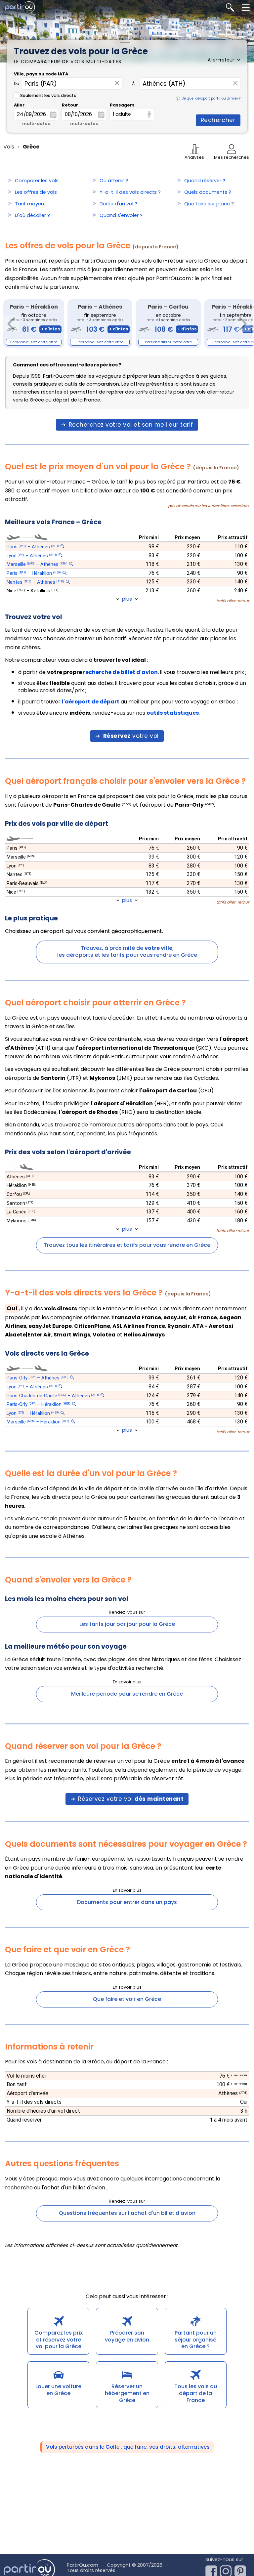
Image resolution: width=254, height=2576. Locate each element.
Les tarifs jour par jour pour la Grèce (127, 1624)
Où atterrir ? (114, 181)
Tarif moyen (29, 204)
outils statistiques (173, 713)
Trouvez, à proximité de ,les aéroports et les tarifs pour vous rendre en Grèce (127, 951)
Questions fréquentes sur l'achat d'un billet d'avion (127, 2213)
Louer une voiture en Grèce (58, 2390)
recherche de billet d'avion (120, 672)
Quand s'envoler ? (121, 215)
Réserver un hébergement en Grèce (127, 2393)
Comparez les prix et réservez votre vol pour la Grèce (59, 2340)
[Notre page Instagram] (227, 2569)
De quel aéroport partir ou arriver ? (211, 98)
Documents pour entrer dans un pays (127, 1902)
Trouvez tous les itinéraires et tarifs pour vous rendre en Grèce (127, 1245)
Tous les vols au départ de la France (196, 2393)
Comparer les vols (37, 181)
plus (127, 599)
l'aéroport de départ (91, 702)
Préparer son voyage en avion (127, 2336)
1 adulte (122, 114)
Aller (19, 105)
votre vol (131, 736)
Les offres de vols (36, 192)
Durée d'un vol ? (118, 204)
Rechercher (218, 120)
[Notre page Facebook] (213, 2569)
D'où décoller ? (32, 215)
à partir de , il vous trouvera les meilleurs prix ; (132, 672)
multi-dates (36, 124)
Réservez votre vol (131, 1799)
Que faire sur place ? (209, 204)
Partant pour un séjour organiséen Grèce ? (196, 2340)
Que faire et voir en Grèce (127, 1999)
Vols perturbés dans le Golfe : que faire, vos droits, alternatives (128, 2447)
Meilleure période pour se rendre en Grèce (127, 1694)
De (16, 84)
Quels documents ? (208, 192)
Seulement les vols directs (48, 95)
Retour (70, 105)
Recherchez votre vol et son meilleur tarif (131, 425)
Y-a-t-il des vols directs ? (130, 192)
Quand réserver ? (205, 181)
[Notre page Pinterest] (242, 2569)
